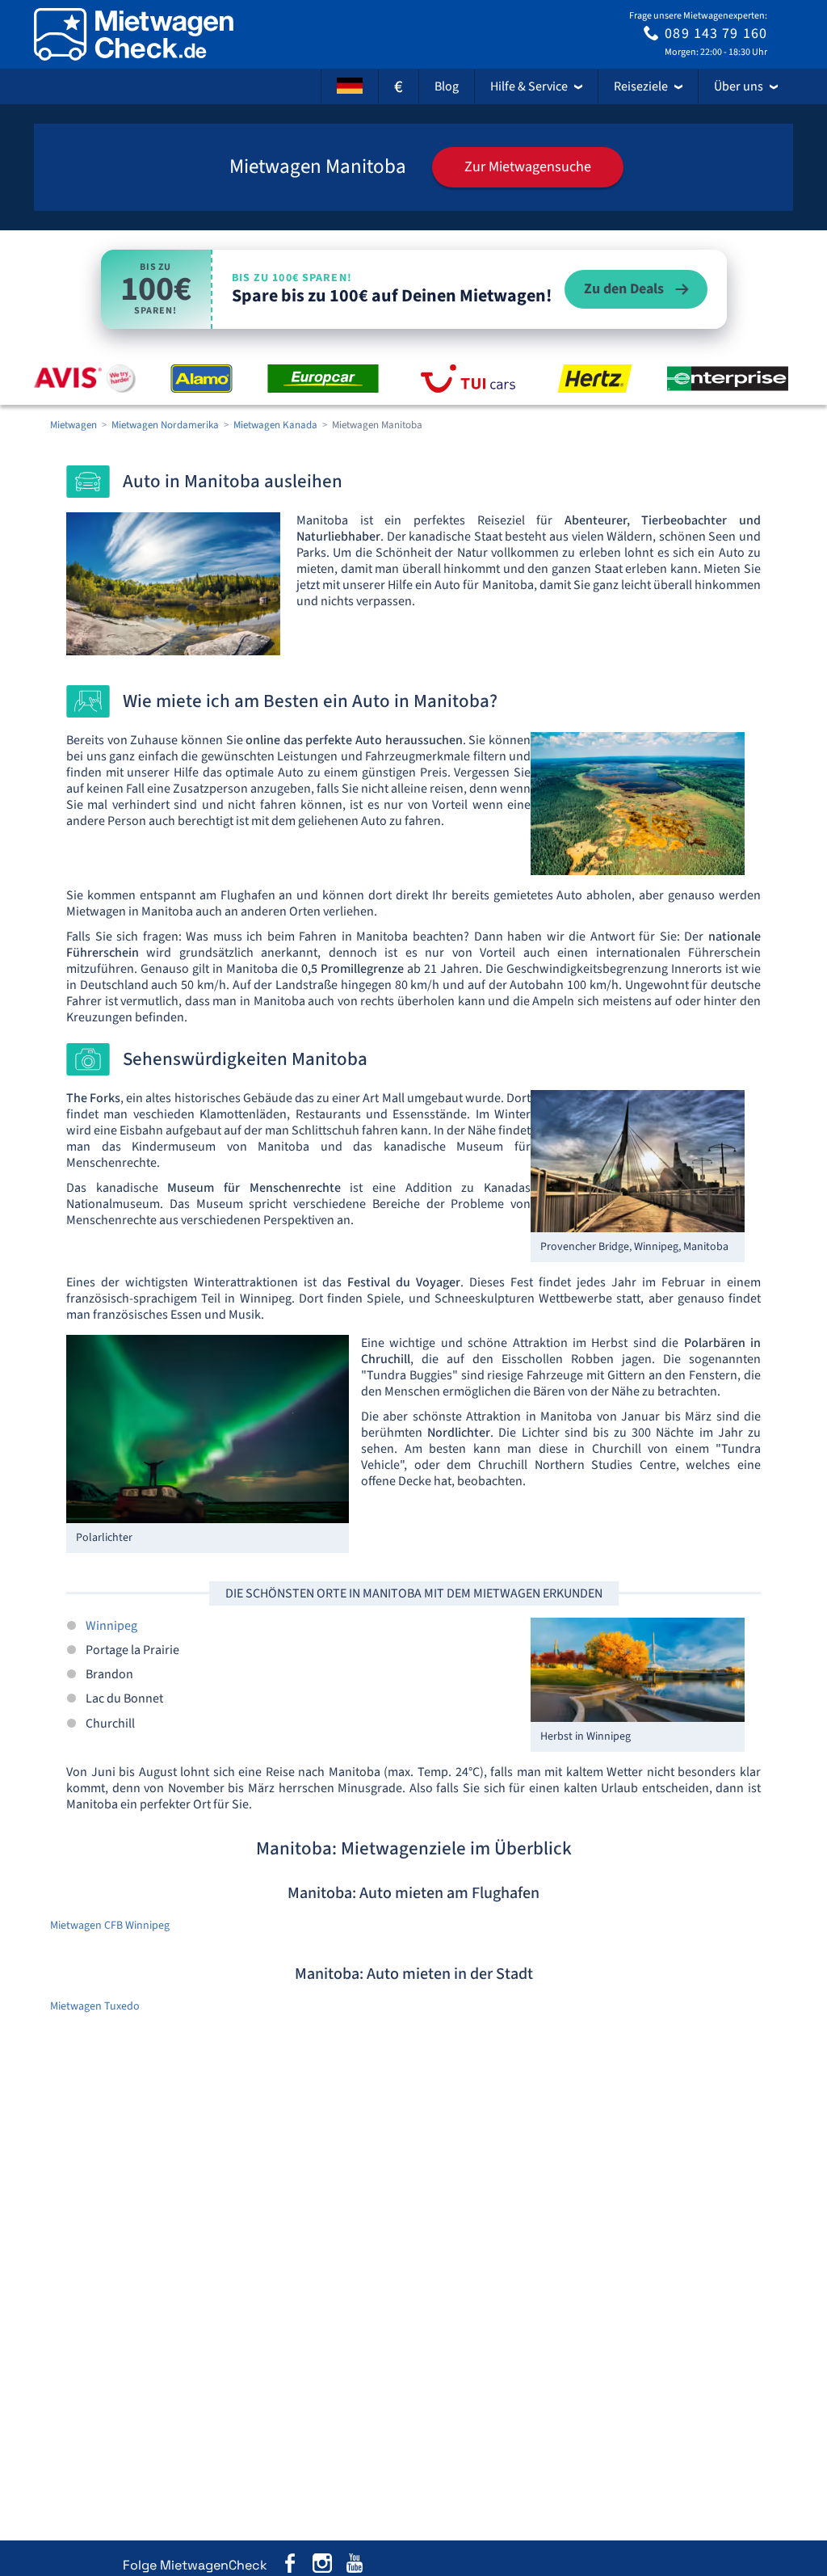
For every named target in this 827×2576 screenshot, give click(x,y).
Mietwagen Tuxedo (95, 2006)
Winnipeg (111, 1626)
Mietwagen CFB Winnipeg (110, 1926)
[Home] (134, 34)
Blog (447, 86)
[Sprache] (350, 86)
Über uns (739, 86)
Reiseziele (641, 86)
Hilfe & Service (529, 86)
